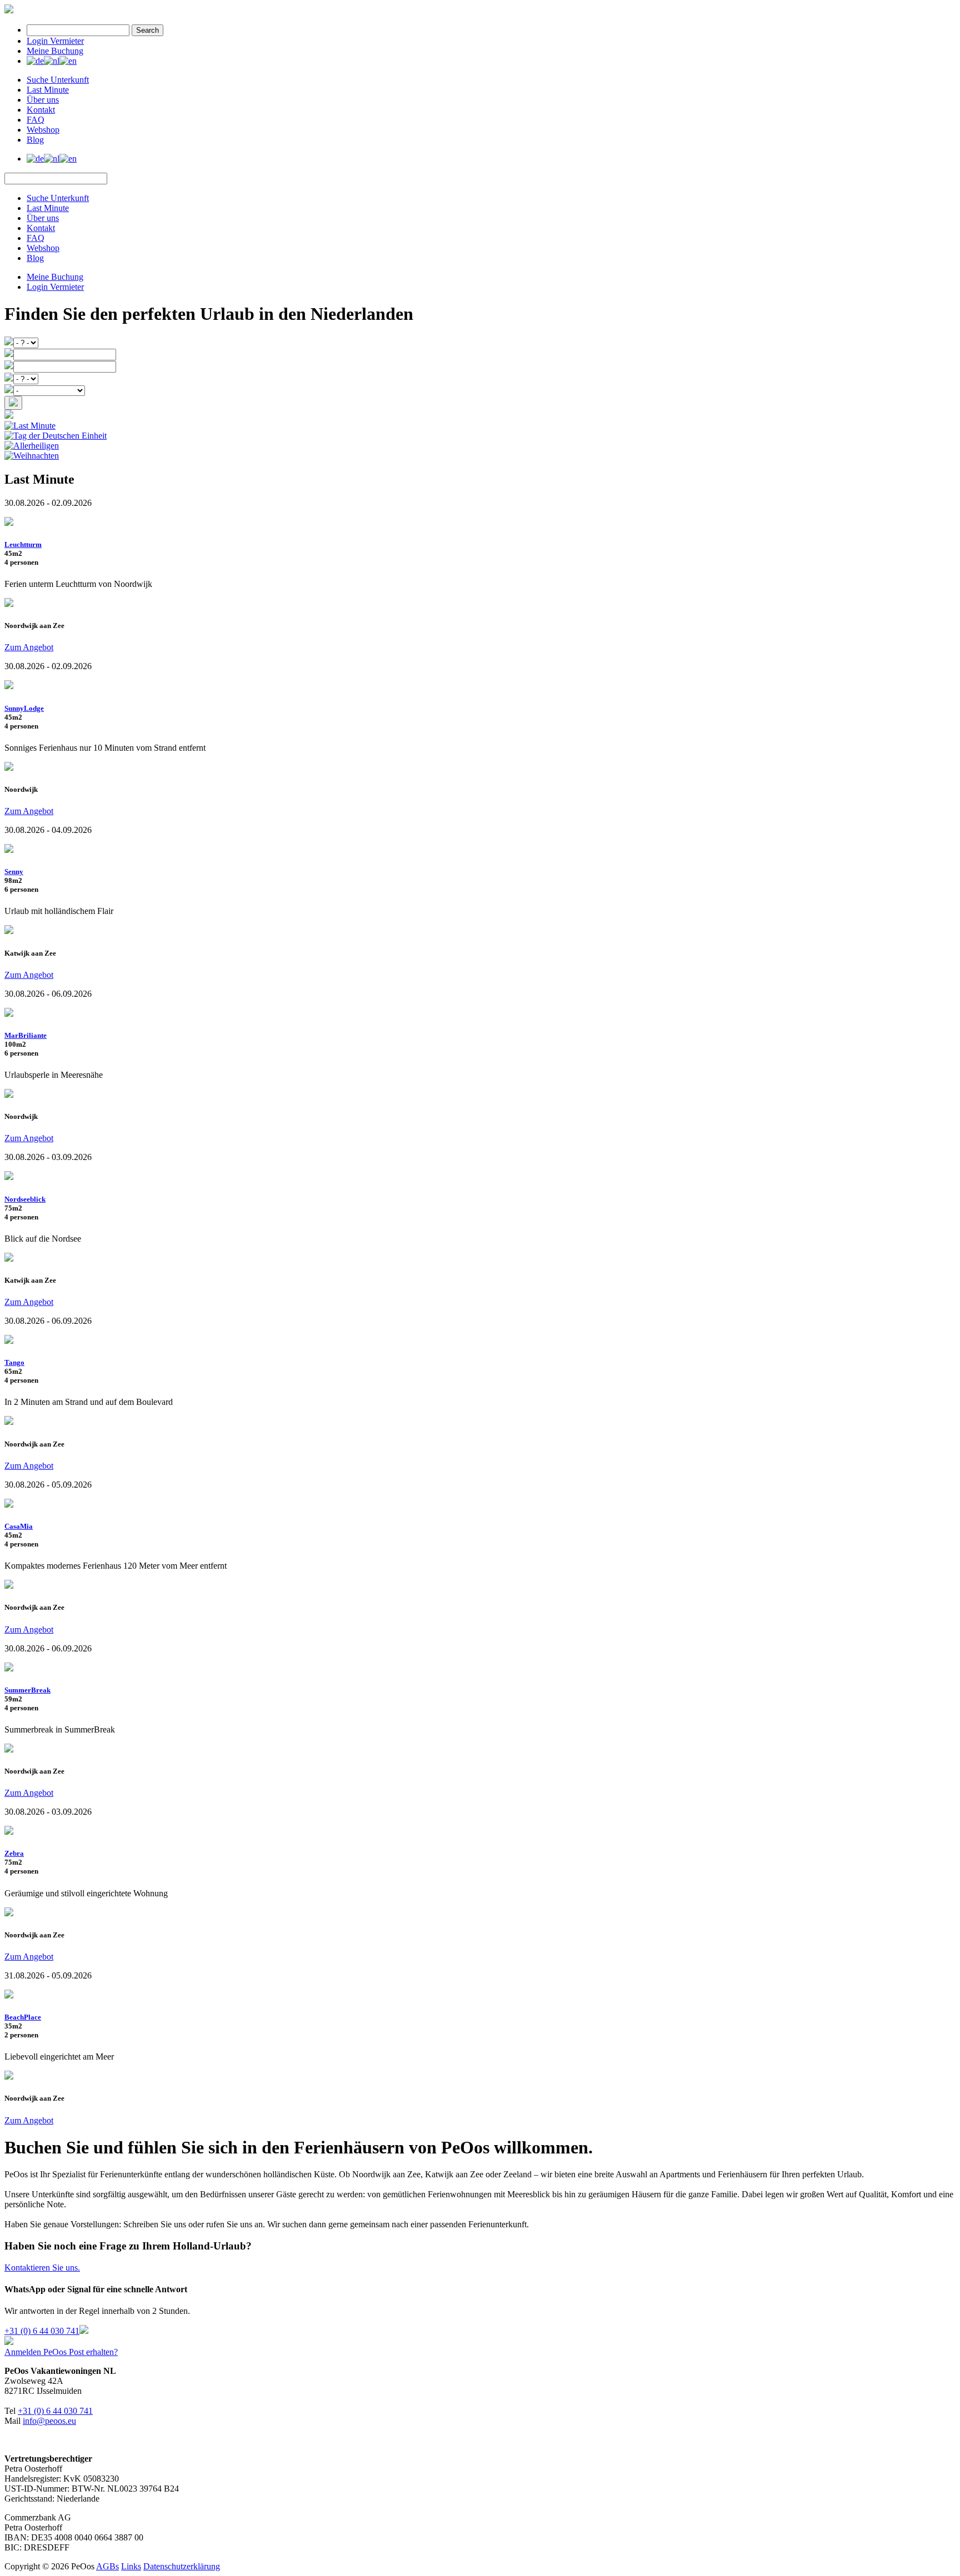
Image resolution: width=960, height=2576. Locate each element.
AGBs (107, 2566)
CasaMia (19, 1526)
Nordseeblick (25, 1199)
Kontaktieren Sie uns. (42, 2268)
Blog (35, 140)
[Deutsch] (35, 61)
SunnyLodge (24, 708)
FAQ (36, 120)
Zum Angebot (29, 647)
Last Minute (48, 90)
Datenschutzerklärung (182, 2566)
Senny (14, 872)
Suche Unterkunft (58, 80)
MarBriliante (26, 1035)
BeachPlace (23, 2017)
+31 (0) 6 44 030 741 (42, 2331)
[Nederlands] (52, 61)
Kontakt (41, 110)
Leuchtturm (23, 544)
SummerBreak (27, 1690)
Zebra (14, 1853)
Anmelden (24, 2352)
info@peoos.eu (49, 2421)
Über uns (43, 100)
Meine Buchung (55, 51)
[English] (68, 61)
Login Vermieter (55, 41)
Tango (14, 1362)
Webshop (43, 130)
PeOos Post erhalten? (81, 2352)
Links (131, 2566)
